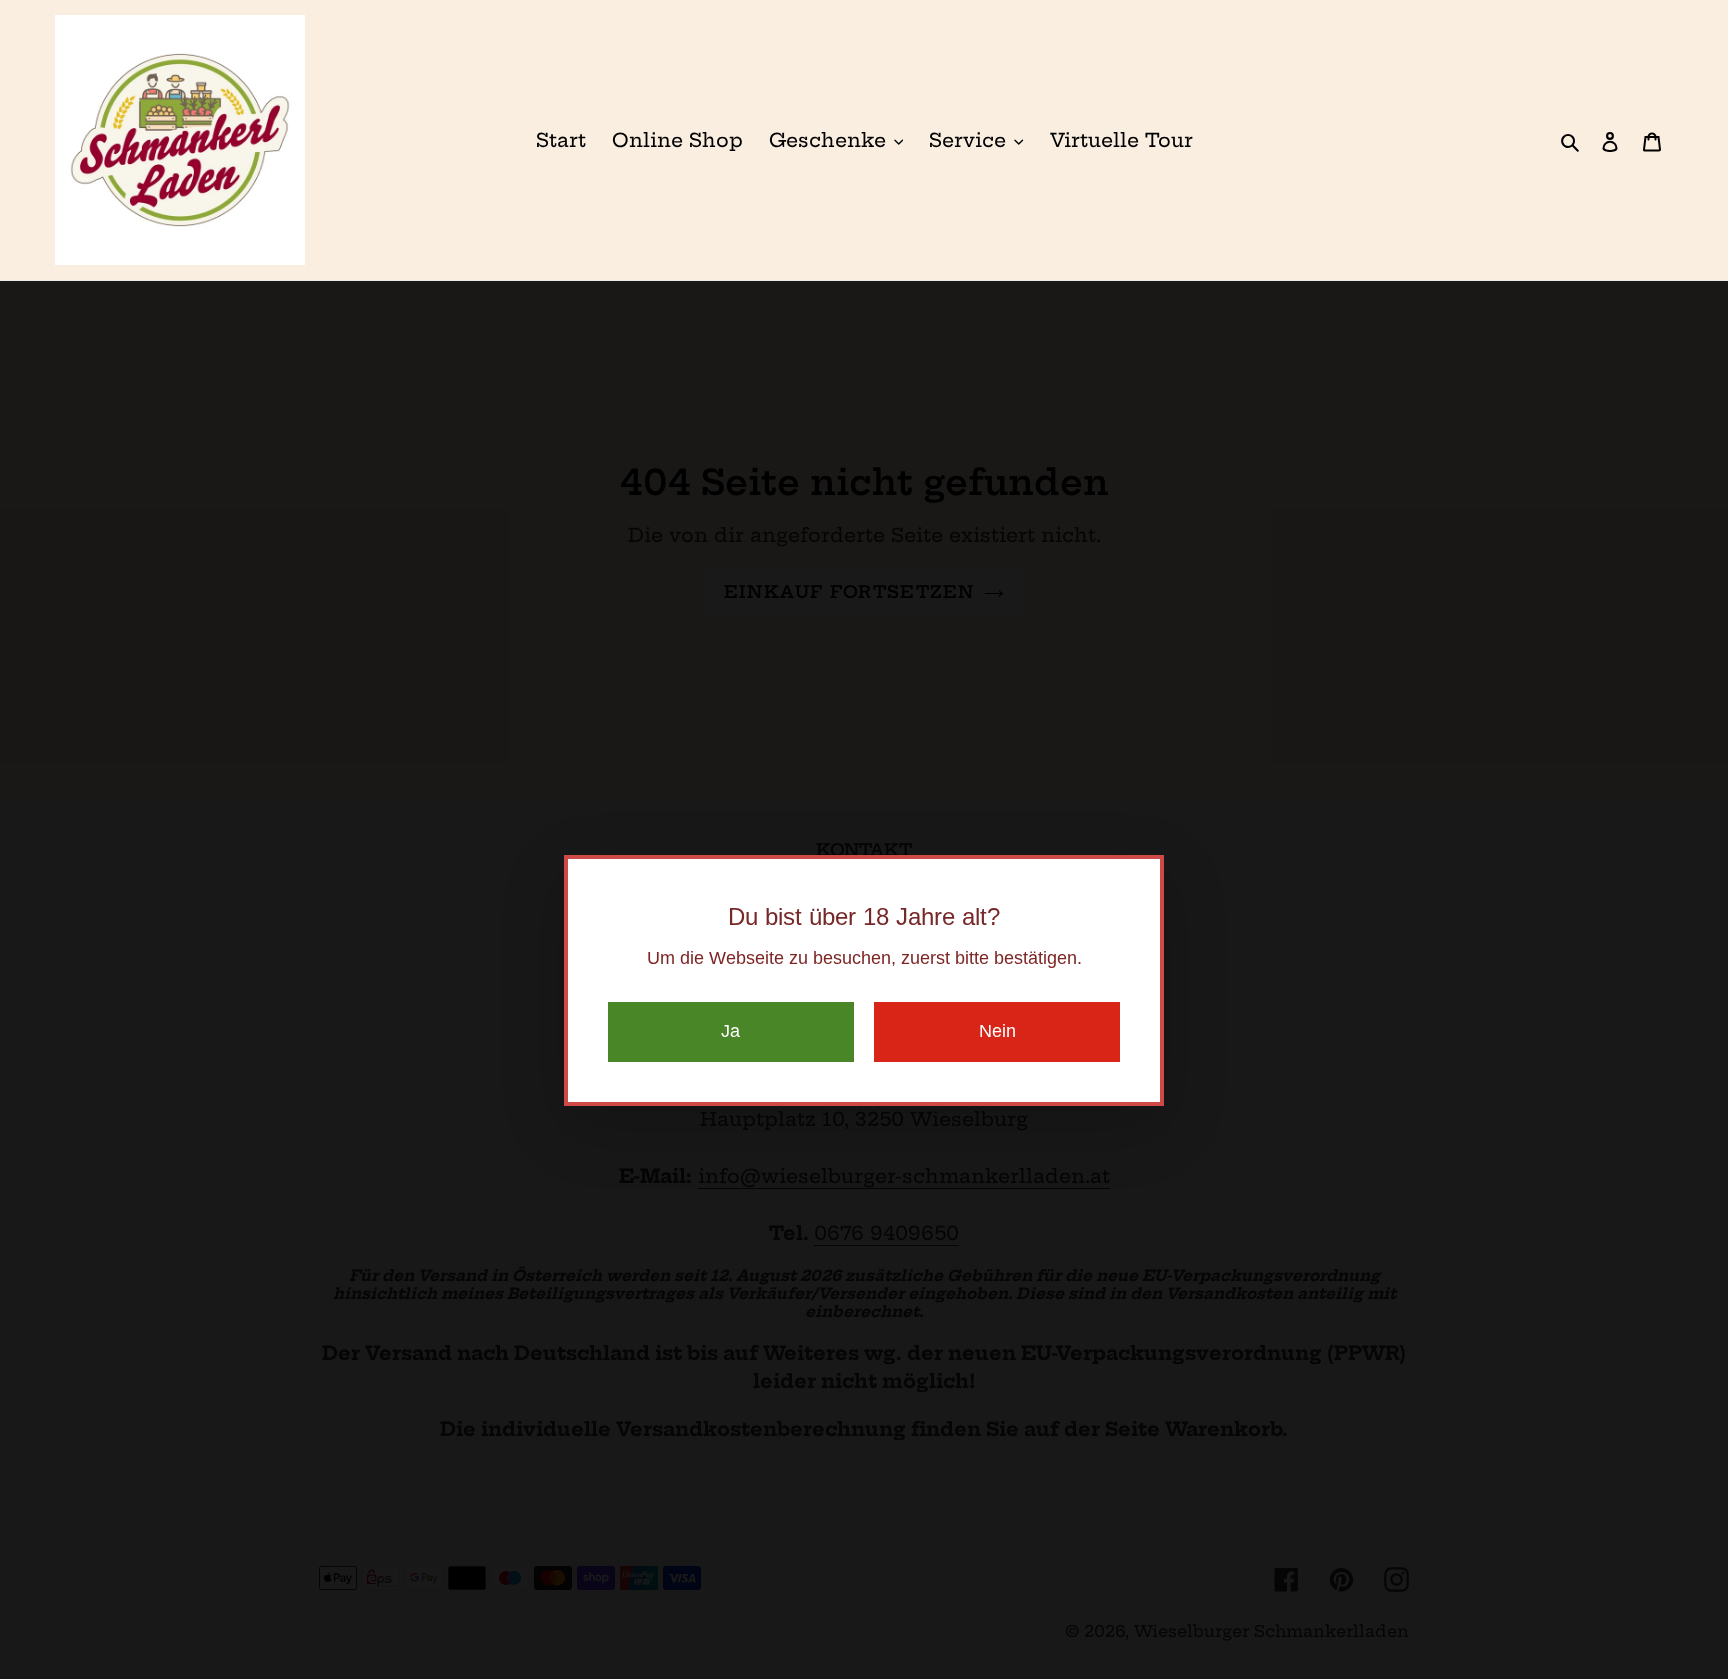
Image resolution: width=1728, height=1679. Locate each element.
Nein (997, 1031)
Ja (730, 1031)
